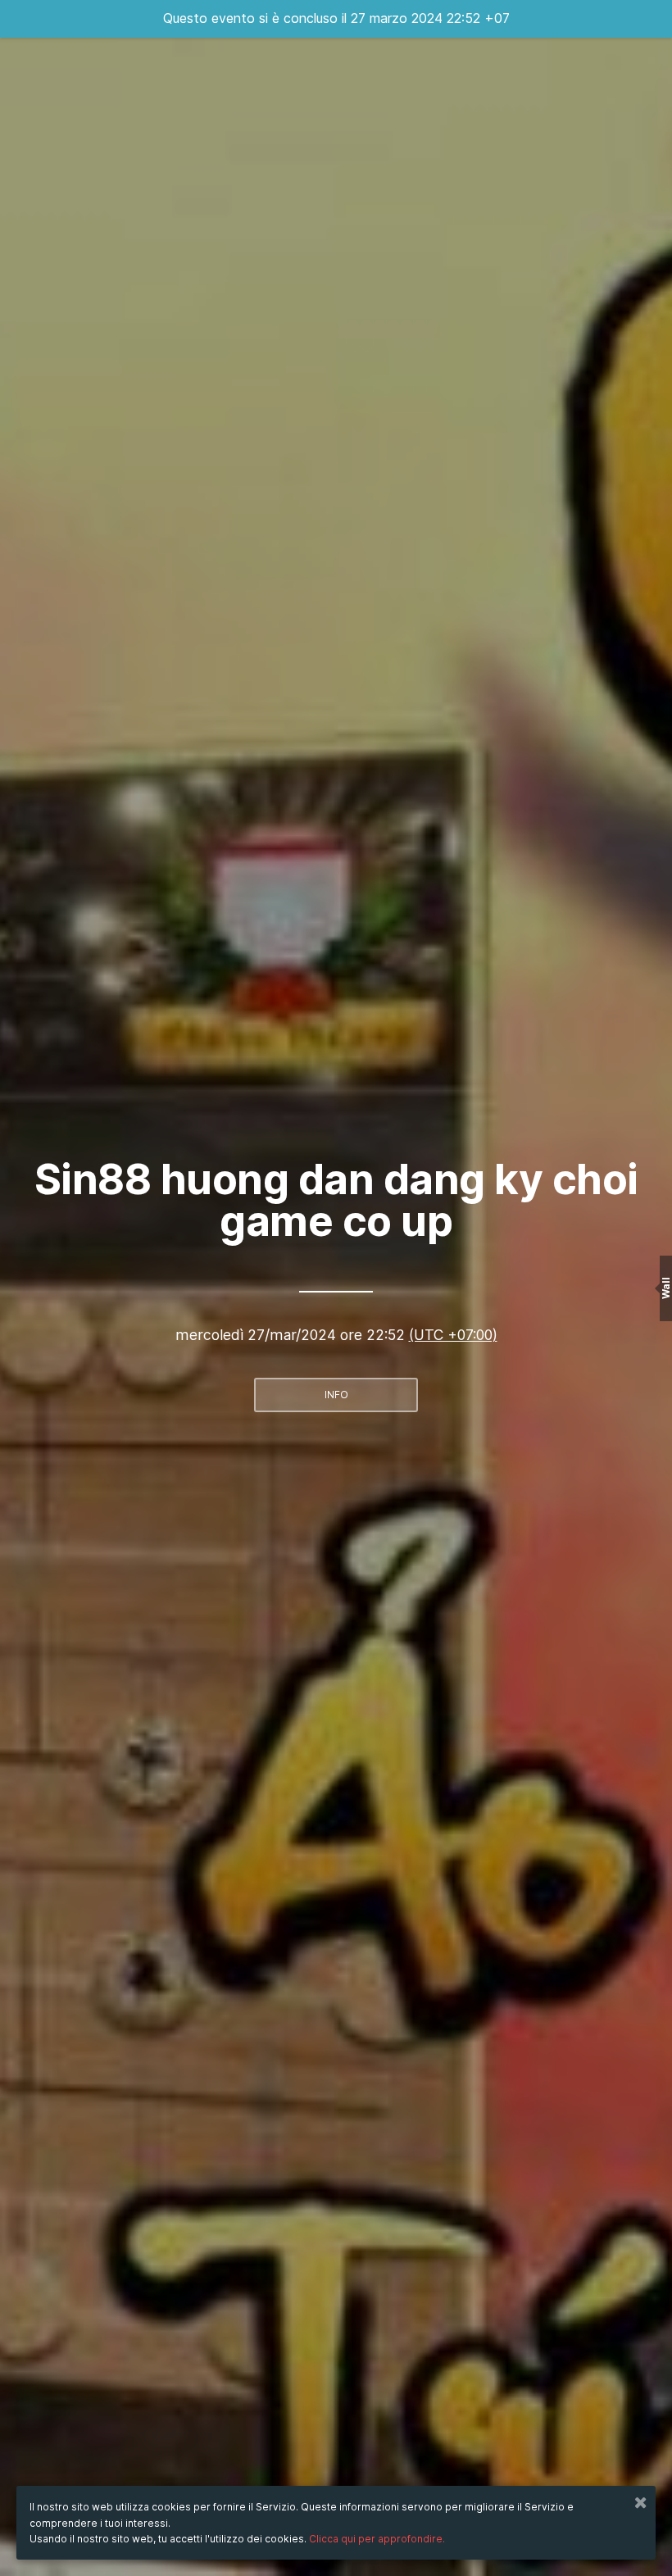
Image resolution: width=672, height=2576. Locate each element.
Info (336, 1395)
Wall (666, 1288)
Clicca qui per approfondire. (377, 2539)
